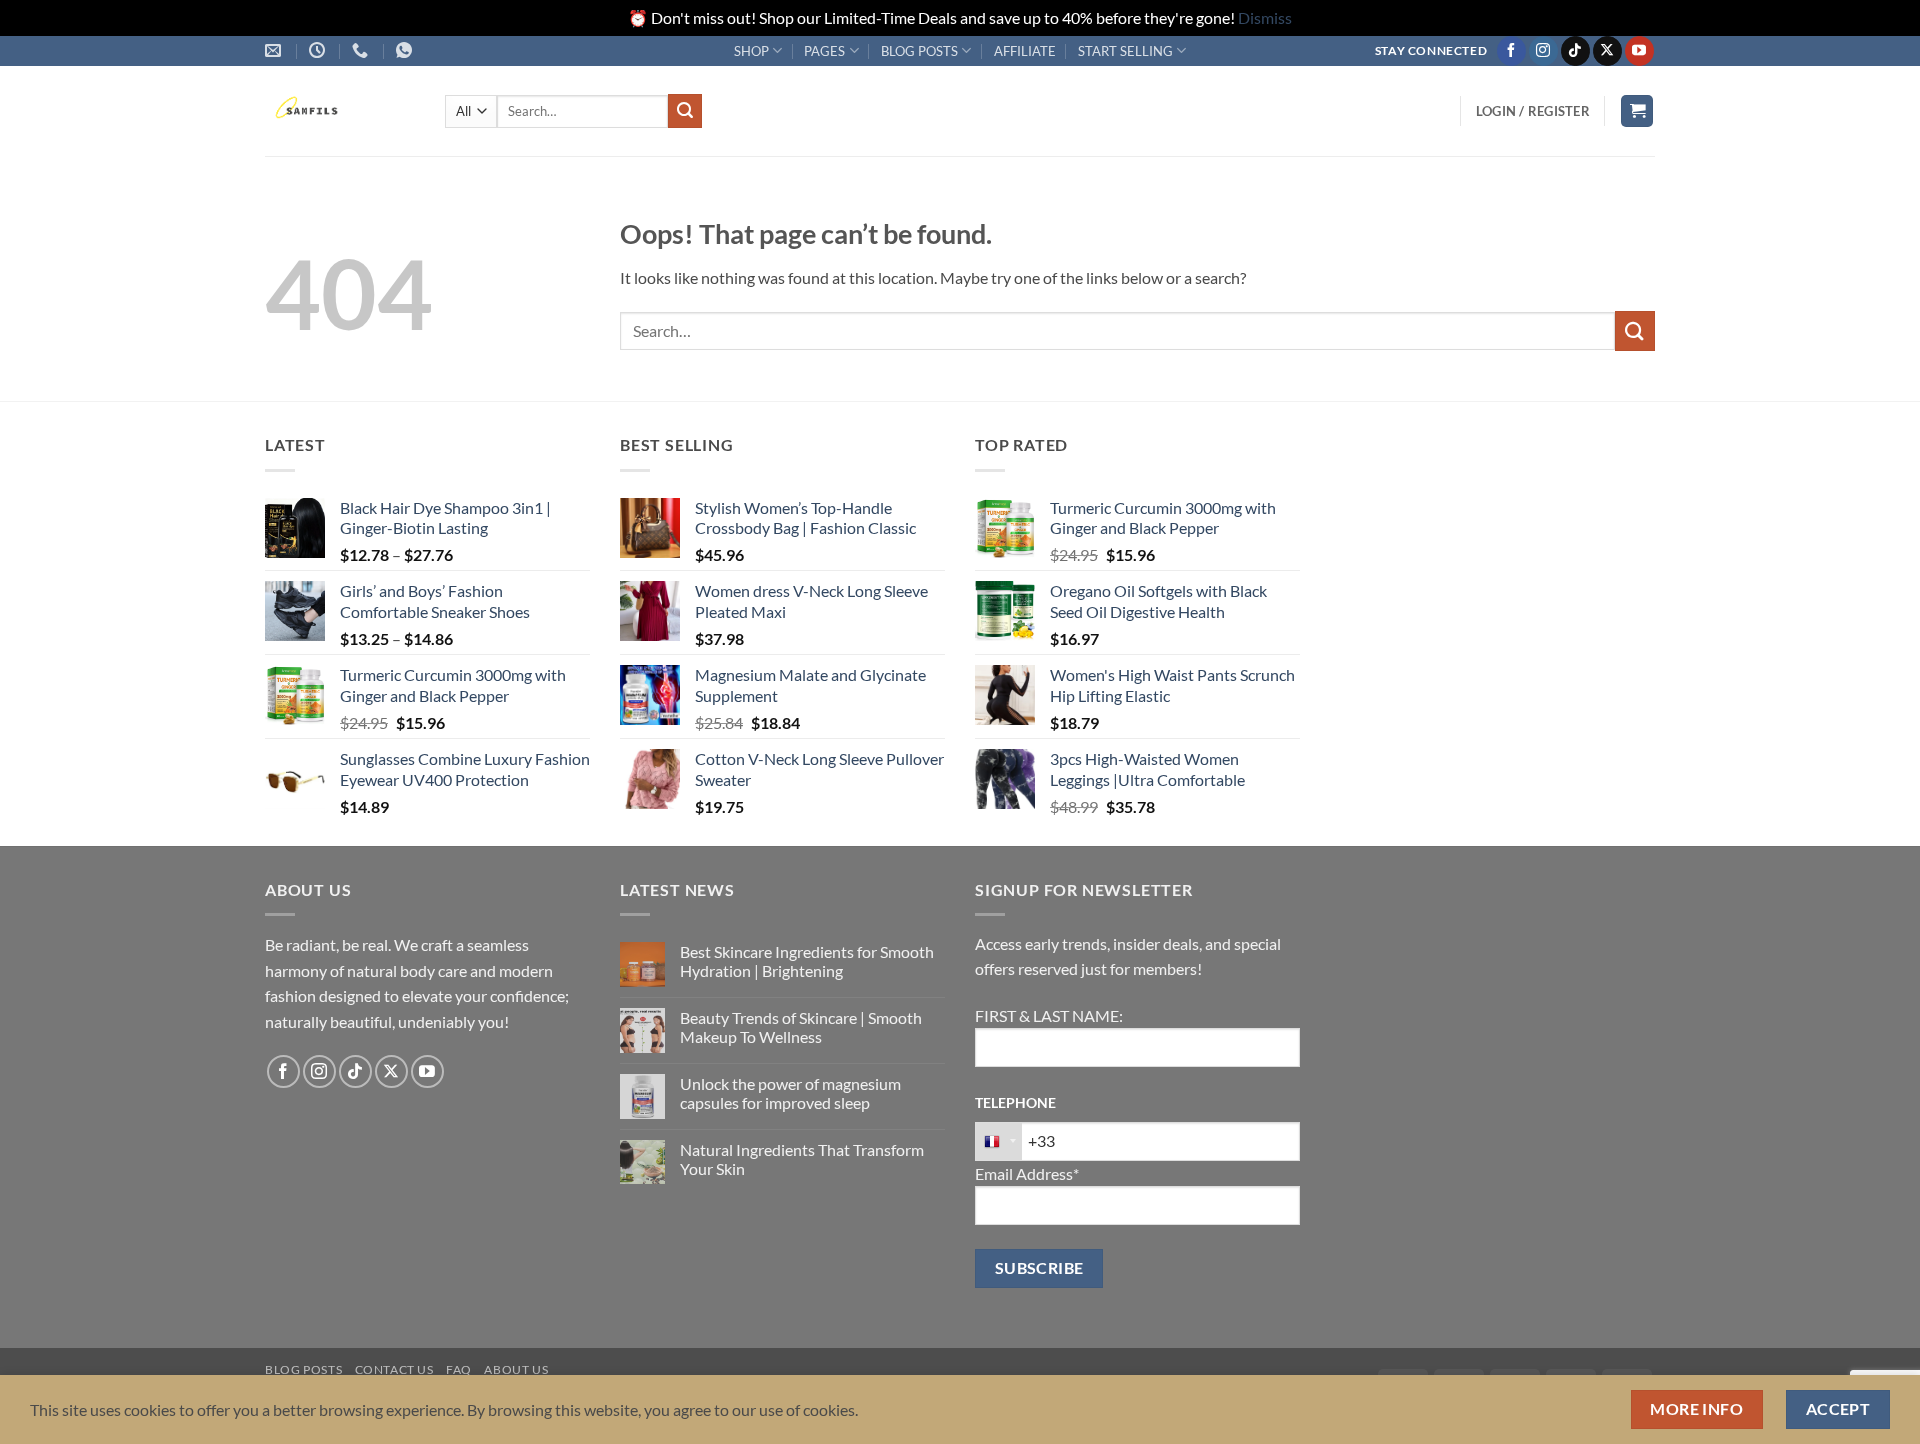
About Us (516, 1369)
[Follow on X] (1607, 51)
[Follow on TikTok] (1575, 51)
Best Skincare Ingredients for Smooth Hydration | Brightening (807, 961)
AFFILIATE (1025, 51)
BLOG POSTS (919, 51)
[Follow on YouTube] (1639, 51)
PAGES (824, 51)
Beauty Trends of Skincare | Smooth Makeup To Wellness (801, 1027)
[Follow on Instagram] (1543, 51)
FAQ (459, 1369)
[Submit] (685, 111)
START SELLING (1125, 51)
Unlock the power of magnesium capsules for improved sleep (790, 1093)
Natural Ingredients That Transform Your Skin (802, 1159)
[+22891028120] (406, 50)
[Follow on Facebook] (1511, 51)
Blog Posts (303, 1369)
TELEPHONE (1015, 1102)
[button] (1533, 111)
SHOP (751, 51)
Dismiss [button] (1265, 17)
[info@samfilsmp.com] (275, 50)
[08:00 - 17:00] (319, 50)
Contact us (394, 1369)
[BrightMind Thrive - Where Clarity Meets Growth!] (340, 111)
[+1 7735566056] (362, 50)
